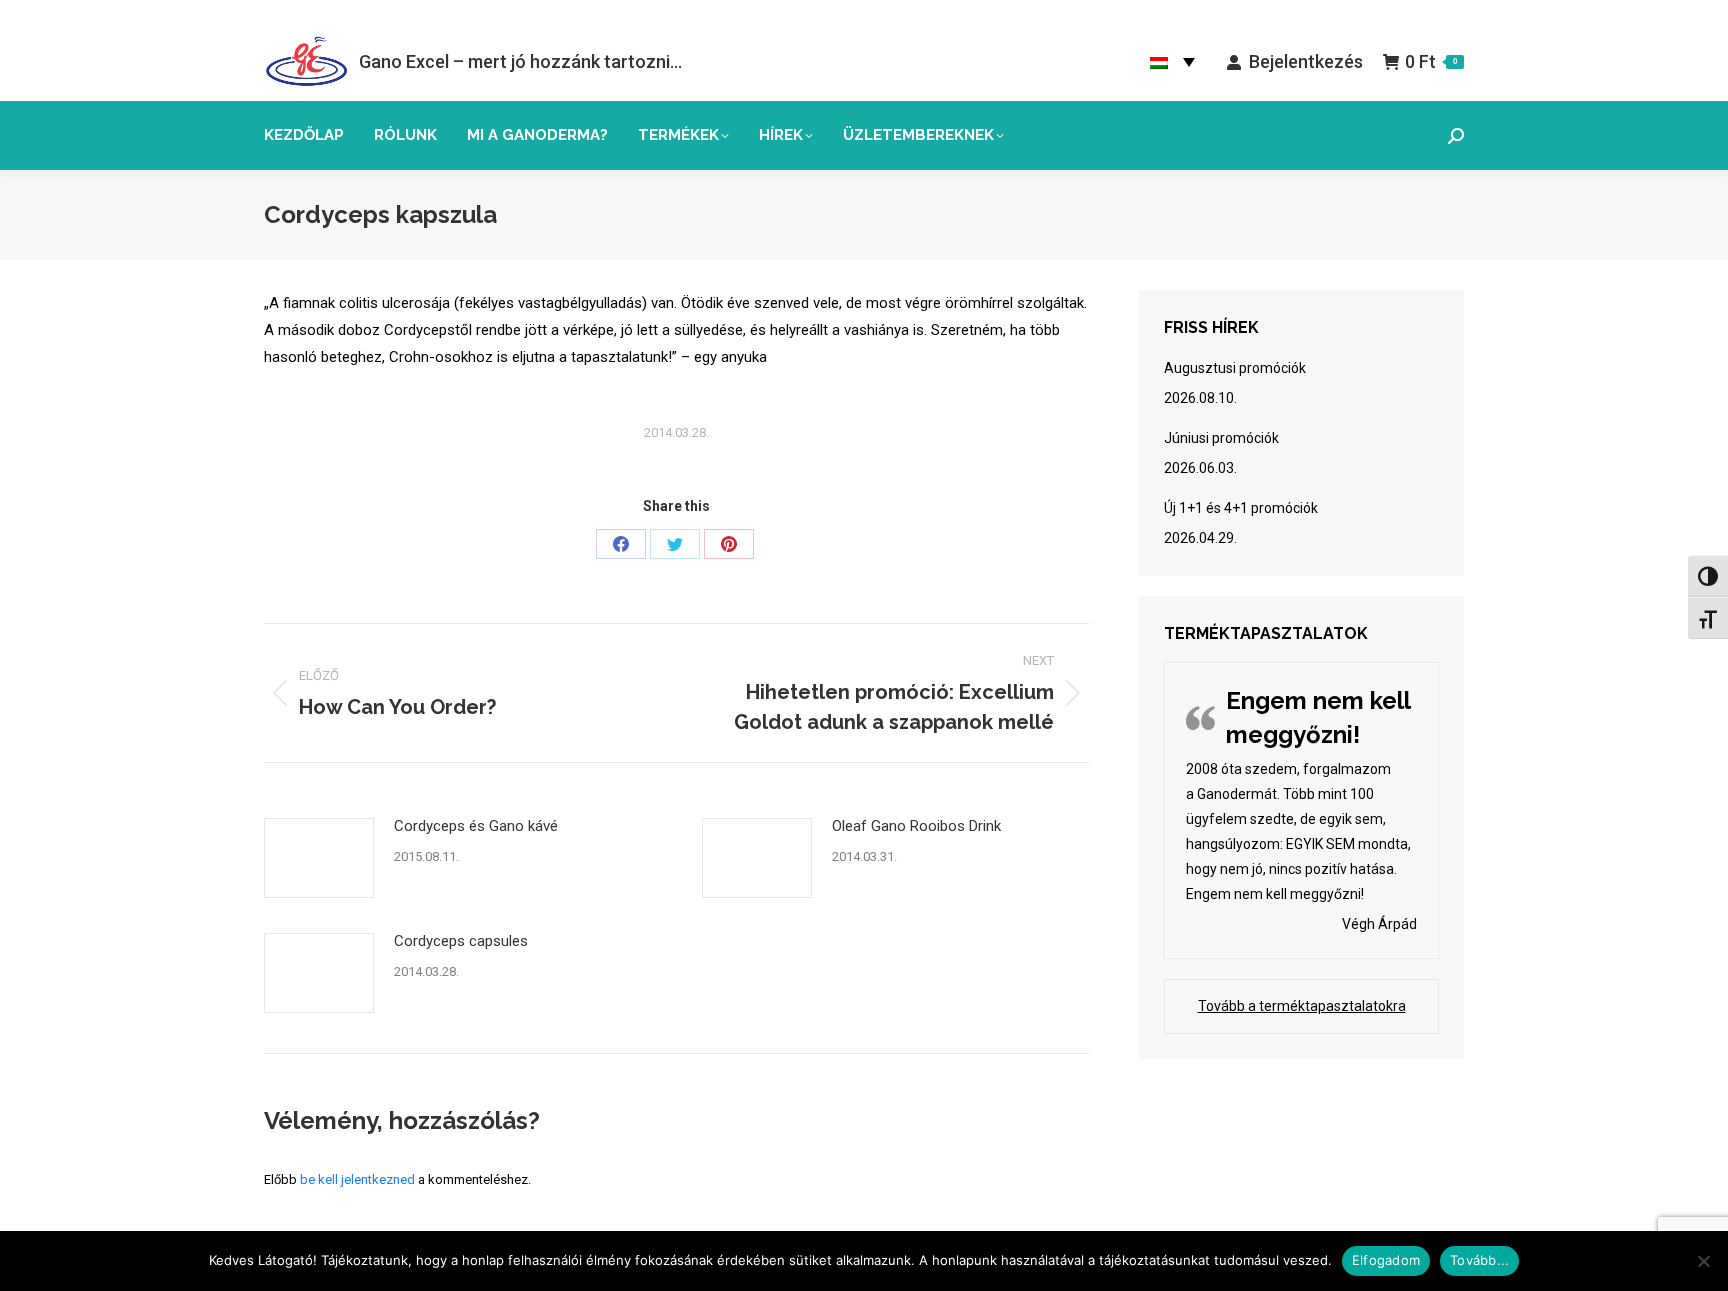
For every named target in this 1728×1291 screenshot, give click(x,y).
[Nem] (1703, 1261)
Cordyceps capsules (461, 941)
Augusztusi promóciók (1235, 368)
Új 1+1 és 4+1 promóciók (1241, 508)
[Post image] (319, 858)
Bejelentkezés (1305, 61)
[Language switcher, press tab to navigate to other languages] (1172, 62)
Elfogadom (1386, 1260)
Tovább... (1479, 1260)
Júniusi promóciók (1221, 438)
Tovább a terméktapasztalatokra (1302, 1006)
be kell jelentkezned (357, 1179)
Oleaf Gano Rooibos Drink (916, 826)
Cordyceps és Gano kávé (476, 826)
